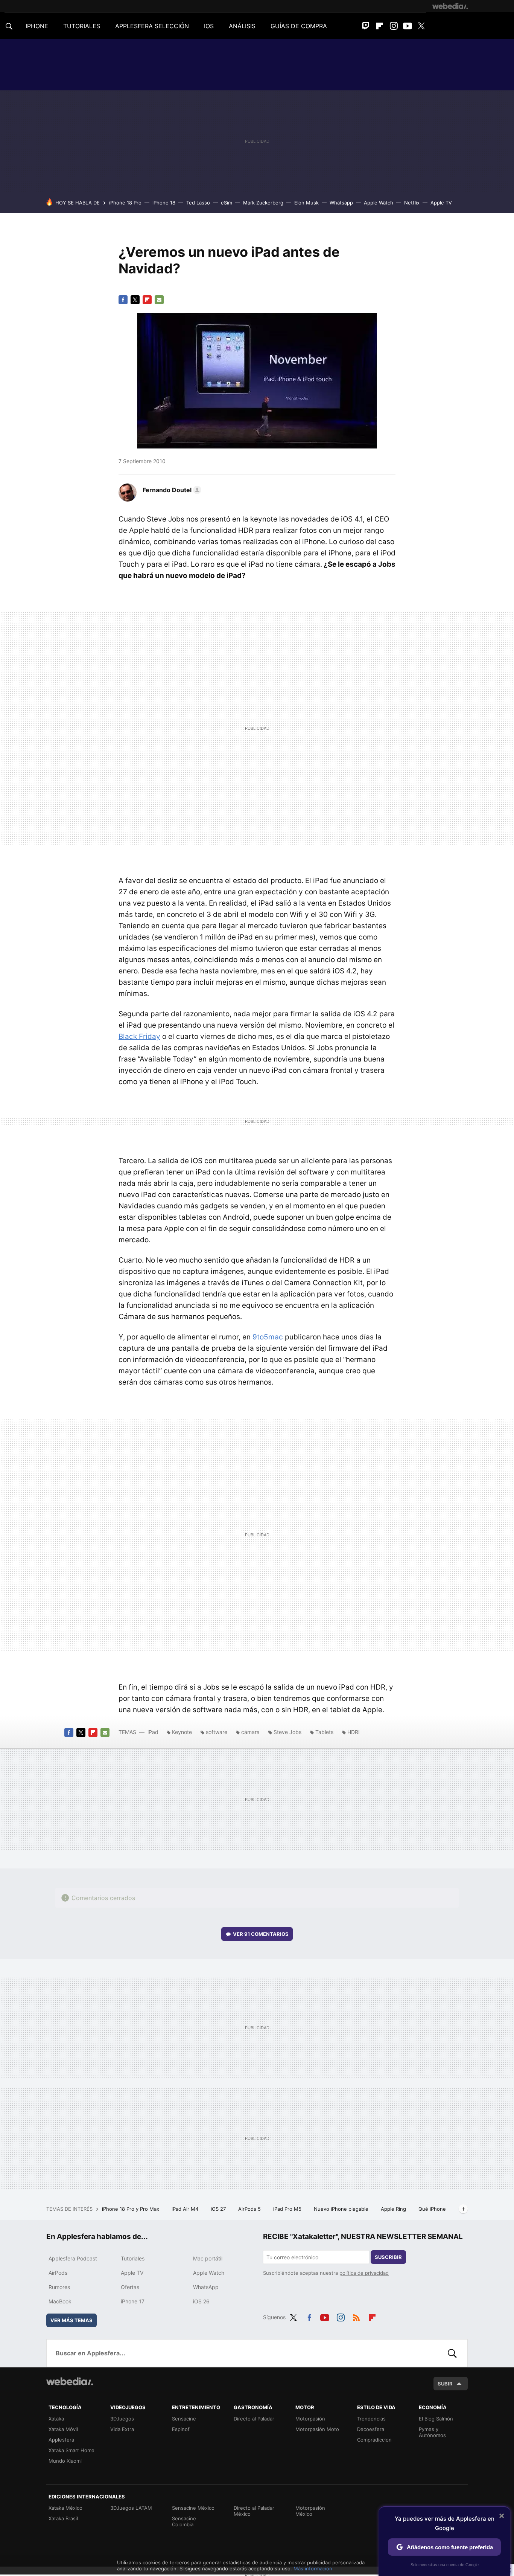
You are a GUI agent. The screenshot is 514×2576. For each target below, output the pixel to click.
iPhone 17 (133, 2301)
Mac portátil (208, 2258)
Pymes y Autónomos (432, 2432)
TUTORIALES (82, 26)
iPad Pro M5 (288, 2209)
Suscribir (388, 2257)
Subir (445, 2384)
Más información (313, 2568)
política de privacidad (364, 2273)
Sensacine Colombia (184, 2521)
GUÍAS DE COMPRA (299, 26)
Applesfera (61, 2440)
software (217, 1732)
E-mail (159, 300)
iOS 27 (219, 2209)
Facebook (123, 300)
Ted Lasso (198, 203)
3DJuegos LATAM (131, 2508)
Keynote (182, 1732)
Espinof (181, 2429)
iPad (153, 1732)
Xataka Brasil (63, 2518)
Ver (261, 1934)
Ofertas (130, 2287)
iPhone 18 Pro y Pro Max (131, 2209)
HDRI (354, 1732)
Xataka (56, 2419)
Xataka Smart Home (71, 2450)
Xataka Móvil (63, 2429)
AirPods (58, 2273)
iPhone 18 (164, 203)
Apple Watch (379, 203)
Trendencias (371, 2419)
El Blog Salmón (436, 2419)
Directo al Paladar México (254, 2511)
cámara (250, 1732)
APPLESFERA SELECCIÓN (152, 26)
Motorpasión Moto (317, 2429)
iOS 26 (201, 2301)
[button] (171, 490)
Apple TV (441, 203)
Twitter (421, 26)
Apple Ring (394, 2209)
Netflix (412, 203)
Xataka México (65, 2508)
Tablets (324, 1732)
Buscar (452, 2353)
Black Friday (139, 1036)
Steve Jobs (287, 1732)
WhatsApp (206, 2287)
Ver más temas (71, 2320)
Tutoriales (133, 2258)
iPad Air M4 (186, 2209)
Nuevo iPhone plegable (342, 2209)
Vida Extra (122, 2429)
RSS (356, 2316)
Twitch (366, 26)
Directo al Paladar (254, 2419)
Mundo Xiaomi (65, 2461)
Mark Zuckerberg (263, 203)
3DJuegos (122, 2419)
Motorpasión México (310, 2511)
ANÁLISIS (242, 26)
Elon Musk (306, 203)
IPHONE (37, 26)
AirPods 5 (250, 2209)
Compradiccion (374, 2440)
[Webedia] (450, 6)
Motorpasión (310, 2419)
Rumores (59, 2287)
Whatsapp (341, 203)
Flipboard (380, 26)
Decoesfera (371, 2429)
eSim (227, 203)
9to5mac (268, 1337)
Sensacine (184, 2419)
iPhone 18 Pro (125, 203)
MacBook (60, 2301)
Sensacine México (193, 2508)
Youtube (408, 26)
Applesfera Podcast (73, 2258)
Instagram (394, 26)
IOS (209, 26)
